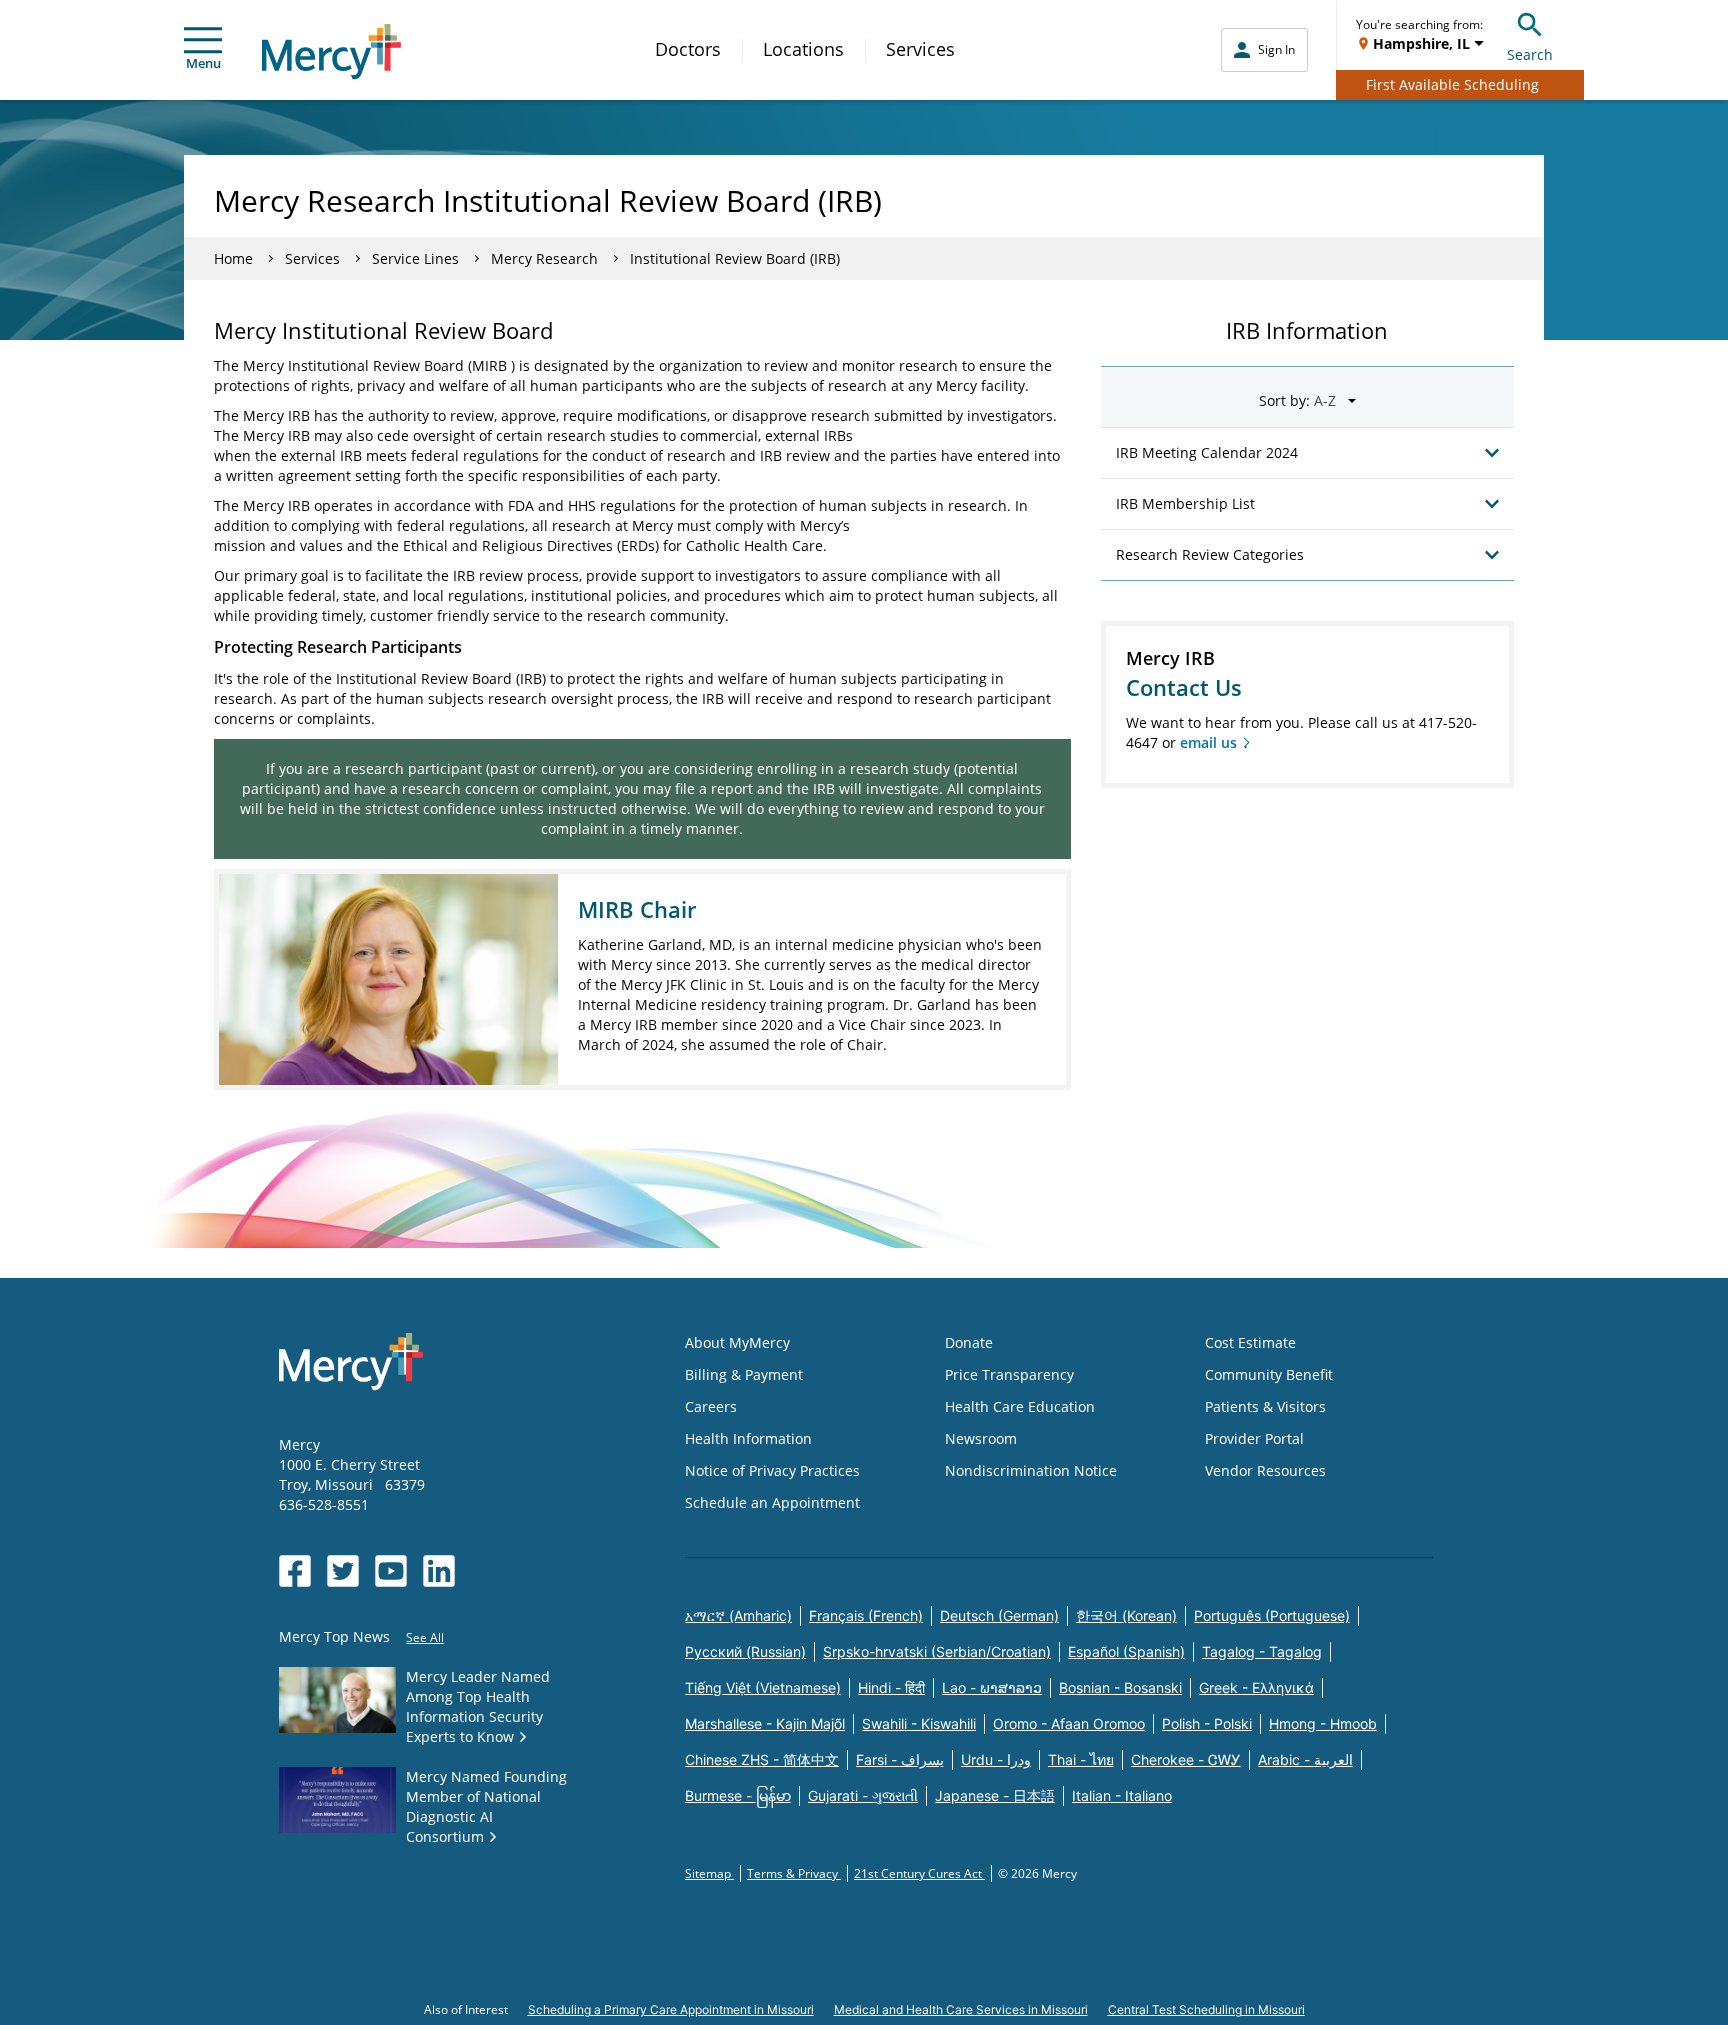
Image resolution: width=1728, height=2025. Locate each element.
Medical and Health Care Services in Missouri (961, 2009)
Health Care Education (1020, 1406)
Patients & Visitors (1265, 1406)
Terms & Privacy (794, 1873)
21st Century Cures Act (919, 1873)
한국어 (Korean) (1126, 1615)
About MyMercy (737, 1342)
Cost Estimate (1250, 1342)
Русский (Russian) (745, 1651)
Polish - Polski (1207, 1723)
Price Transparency (1009, 1374)
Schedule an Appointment (772, 1502)
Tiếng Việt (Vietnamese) (763, 1687)
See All (425, 1637)
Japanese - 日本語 (995, 1795)
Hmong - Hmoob (1323, 1723)
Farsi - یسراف (900, 1759)
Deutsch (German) (999, 1615)
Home (233, 258)
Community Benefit (1269, 1374)
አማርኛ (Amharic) (738, 1615)
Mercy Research (544, 258)
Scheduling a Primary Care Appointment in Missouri (671, 2009)
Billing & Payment (744, 1374)
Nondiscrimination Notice (1031, 1470)
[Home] (331, 51)
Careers (711, 1406)
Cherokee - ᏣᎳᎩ (1186, 1759)
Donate (969, 1342)
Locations (803, 49)
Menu (203, 63)
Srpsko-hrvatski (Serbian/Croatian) (937, 1651)
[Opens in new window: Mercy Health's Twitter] (343, 1571)
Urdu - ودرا (996, 1759)
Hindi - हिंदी (891, 1687)
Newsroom (981, 1438)
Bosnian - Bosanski (1120, 1687)
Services (920, 49)
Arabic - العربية (1305, 1759)
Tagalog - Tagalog (1262, 1651)
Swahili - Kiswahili (919, 1723)
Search (1530, 54)
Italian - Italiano (1122, 1795)
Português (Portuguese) (1272, 1615)
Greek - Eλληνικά (1256, 1687)
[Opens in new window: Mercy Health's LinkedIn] (439, 1571)
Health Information (748, 1438)
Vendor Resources (1265, 1470)
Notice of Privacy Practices (772, 1470)
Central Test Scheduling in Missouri (1206, 2009)
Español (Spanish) (1126, 1651)
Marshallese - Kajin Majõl (765, 1723)
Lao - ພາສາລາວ (992, 1687)
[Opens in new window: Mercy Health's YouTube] (391, 1571)
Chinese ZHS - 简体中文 (762, 1759)
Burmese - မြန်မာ (738, 1795)
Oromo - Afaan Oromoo (1069, 1723)
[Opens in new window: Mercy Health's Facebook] (295, 1571)
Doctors (688, 49)
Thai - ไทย (1081, 1759)
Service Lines (415, 258)
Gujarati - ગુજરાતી (863, 1795)
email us (1208, 742)
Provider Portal (1254, 1438)
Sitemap (709, 1873)
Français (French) (866, 1615)
